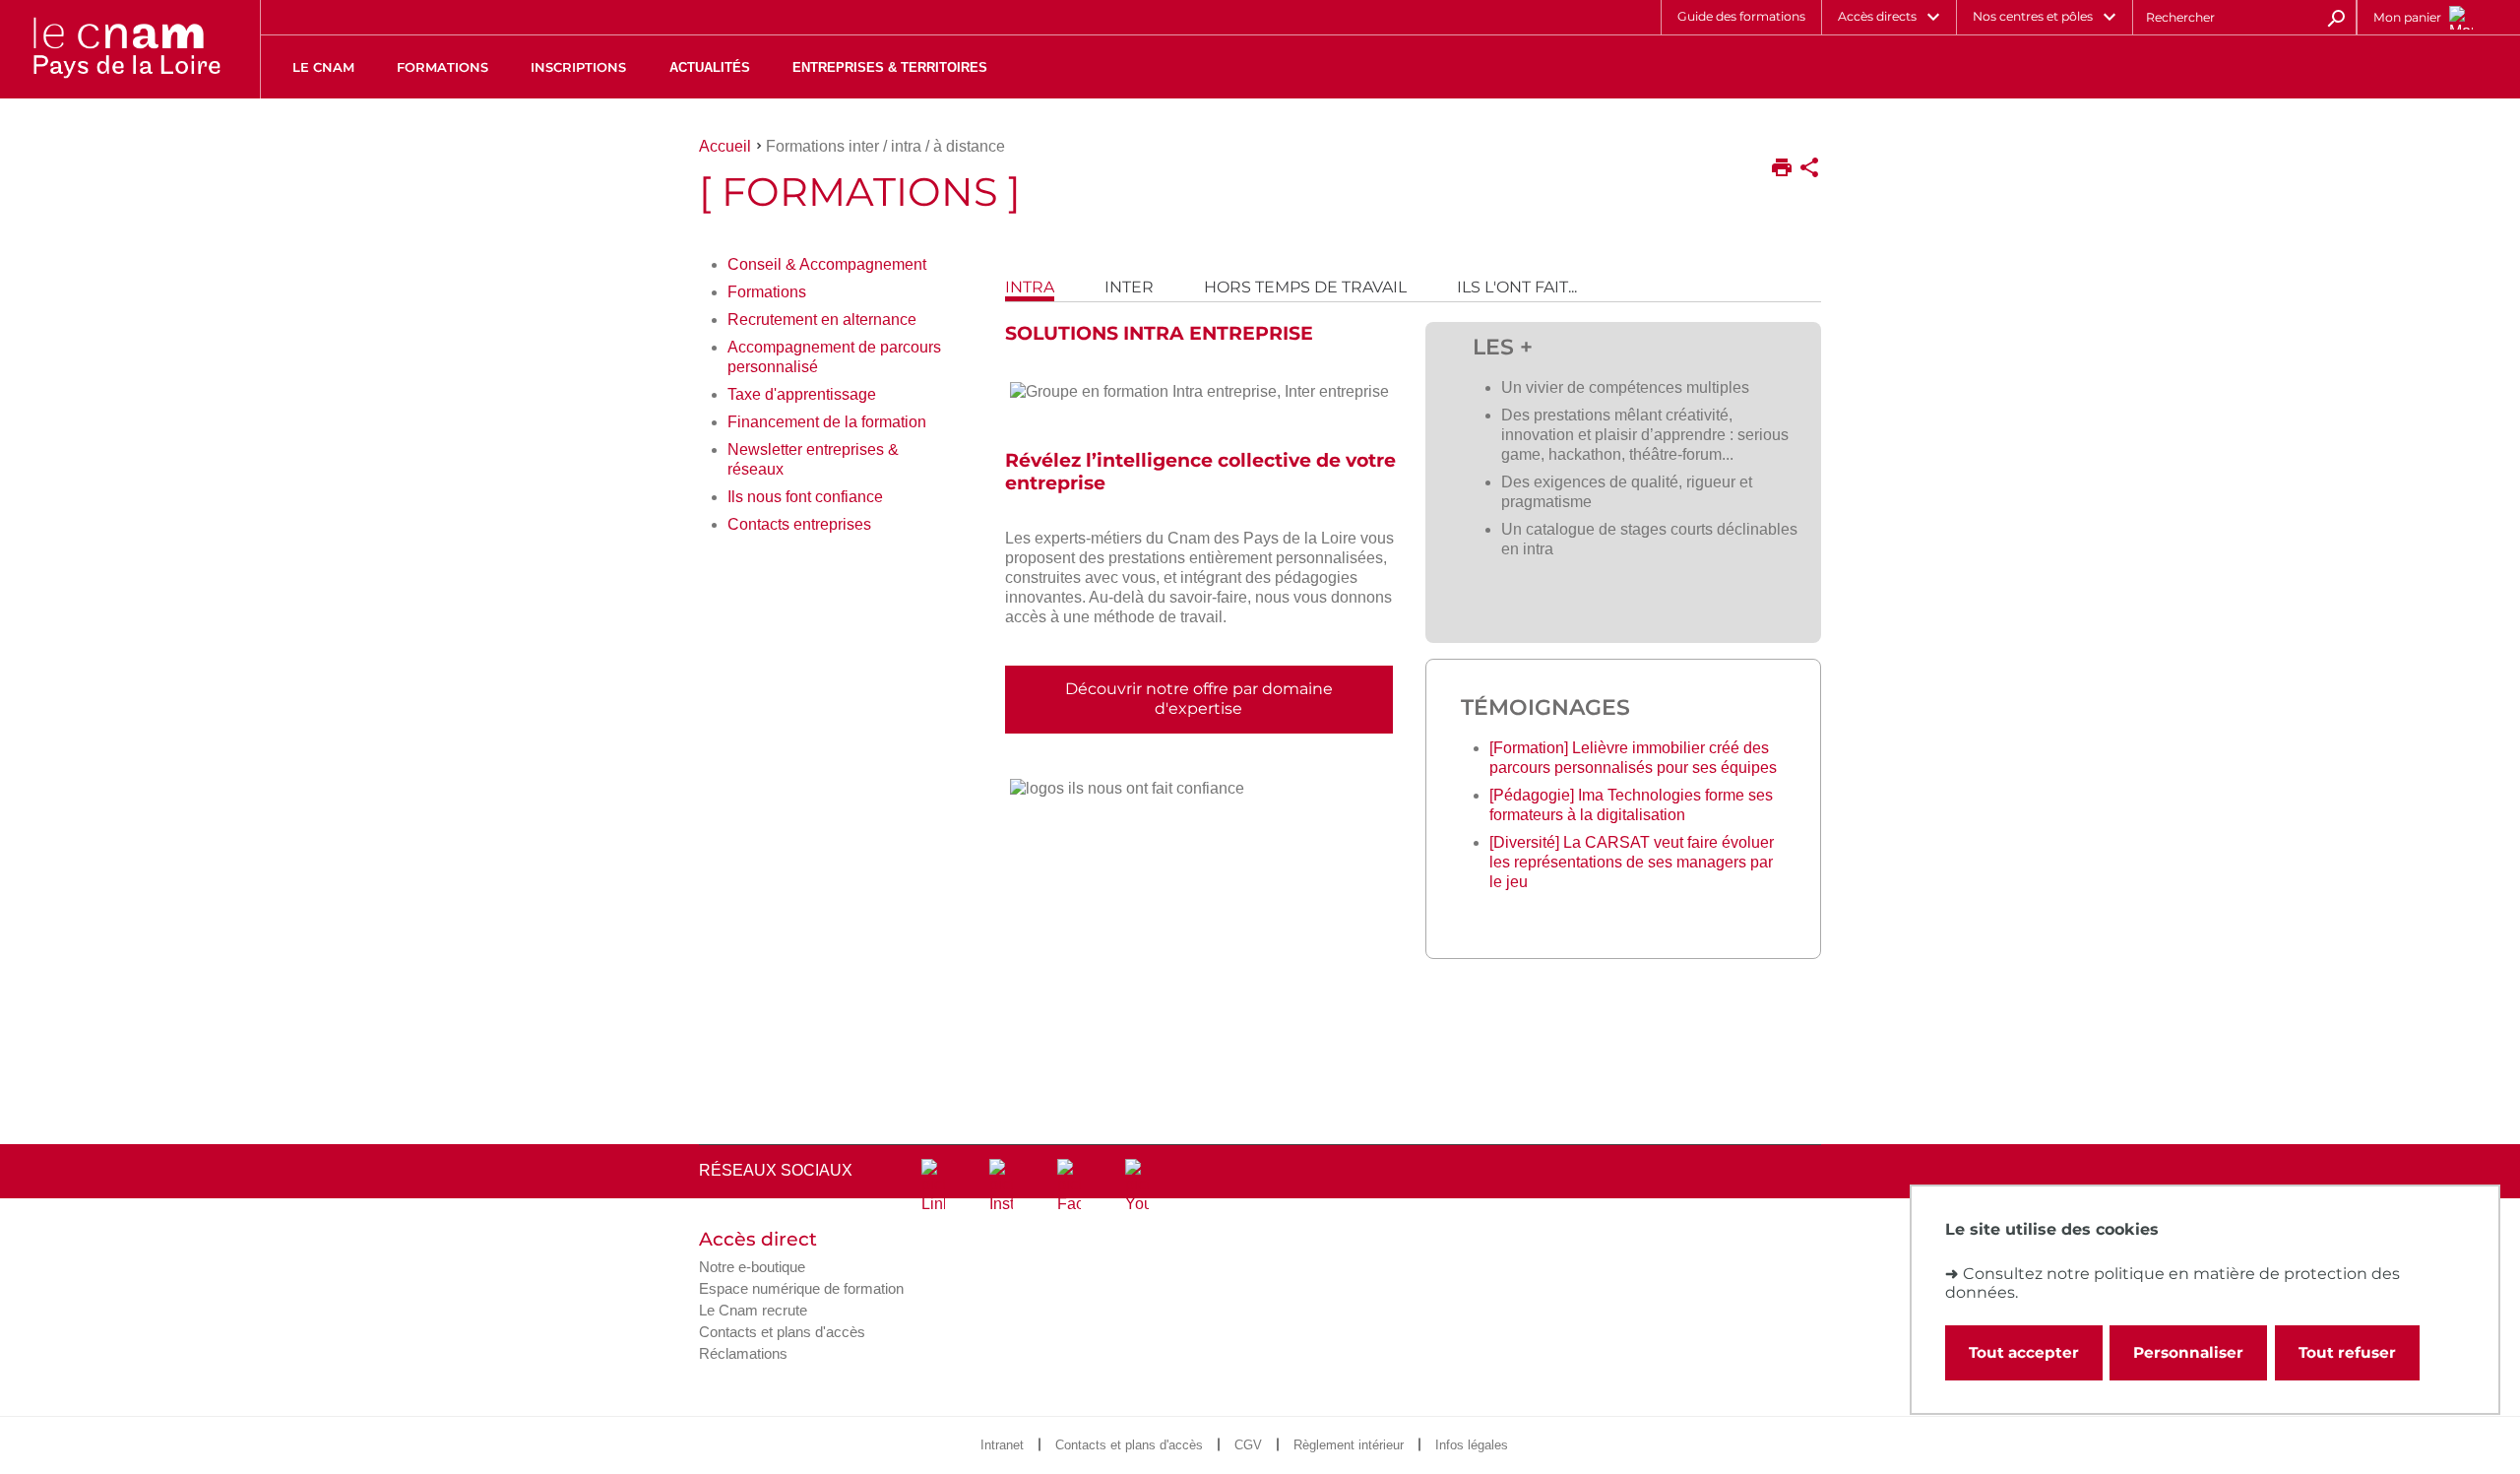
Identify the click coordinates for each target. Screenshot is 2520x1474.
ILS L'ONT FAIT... (1517, 287)
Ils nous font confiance (805, 497)
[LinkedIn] (933, 1186)
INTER (1129, 287)
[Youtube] (1137, 1186)
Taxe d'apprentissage (802, 394)
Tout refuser (2347, 1352)
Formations (767, 292)
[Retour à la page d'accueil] (126, 49)
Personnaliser (2188, 1352)
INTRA (1030, 287)
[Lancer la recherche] (2336, 17)
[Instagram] (1001, 1186)
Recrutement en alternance (822, 320)
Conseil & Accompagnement (827, 264)
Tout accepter (2024, 1352)
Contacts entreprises (799, 524)
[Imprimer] (1782, 169)
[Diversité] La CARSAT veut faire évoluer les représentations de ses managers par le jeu (1632, 862)
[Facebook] (1069, 1186)
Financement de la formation (827, 422)
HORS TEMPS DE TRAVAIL (1305, 287)
